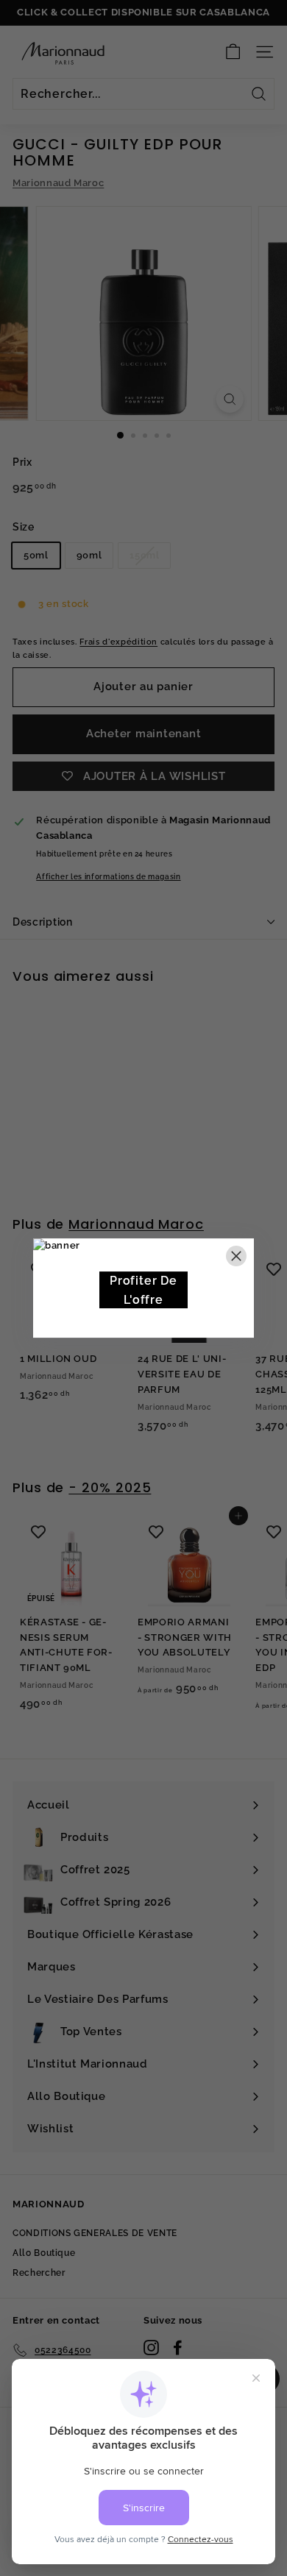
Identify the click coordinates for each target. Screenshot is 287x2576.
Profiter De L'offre (143, 1290)
